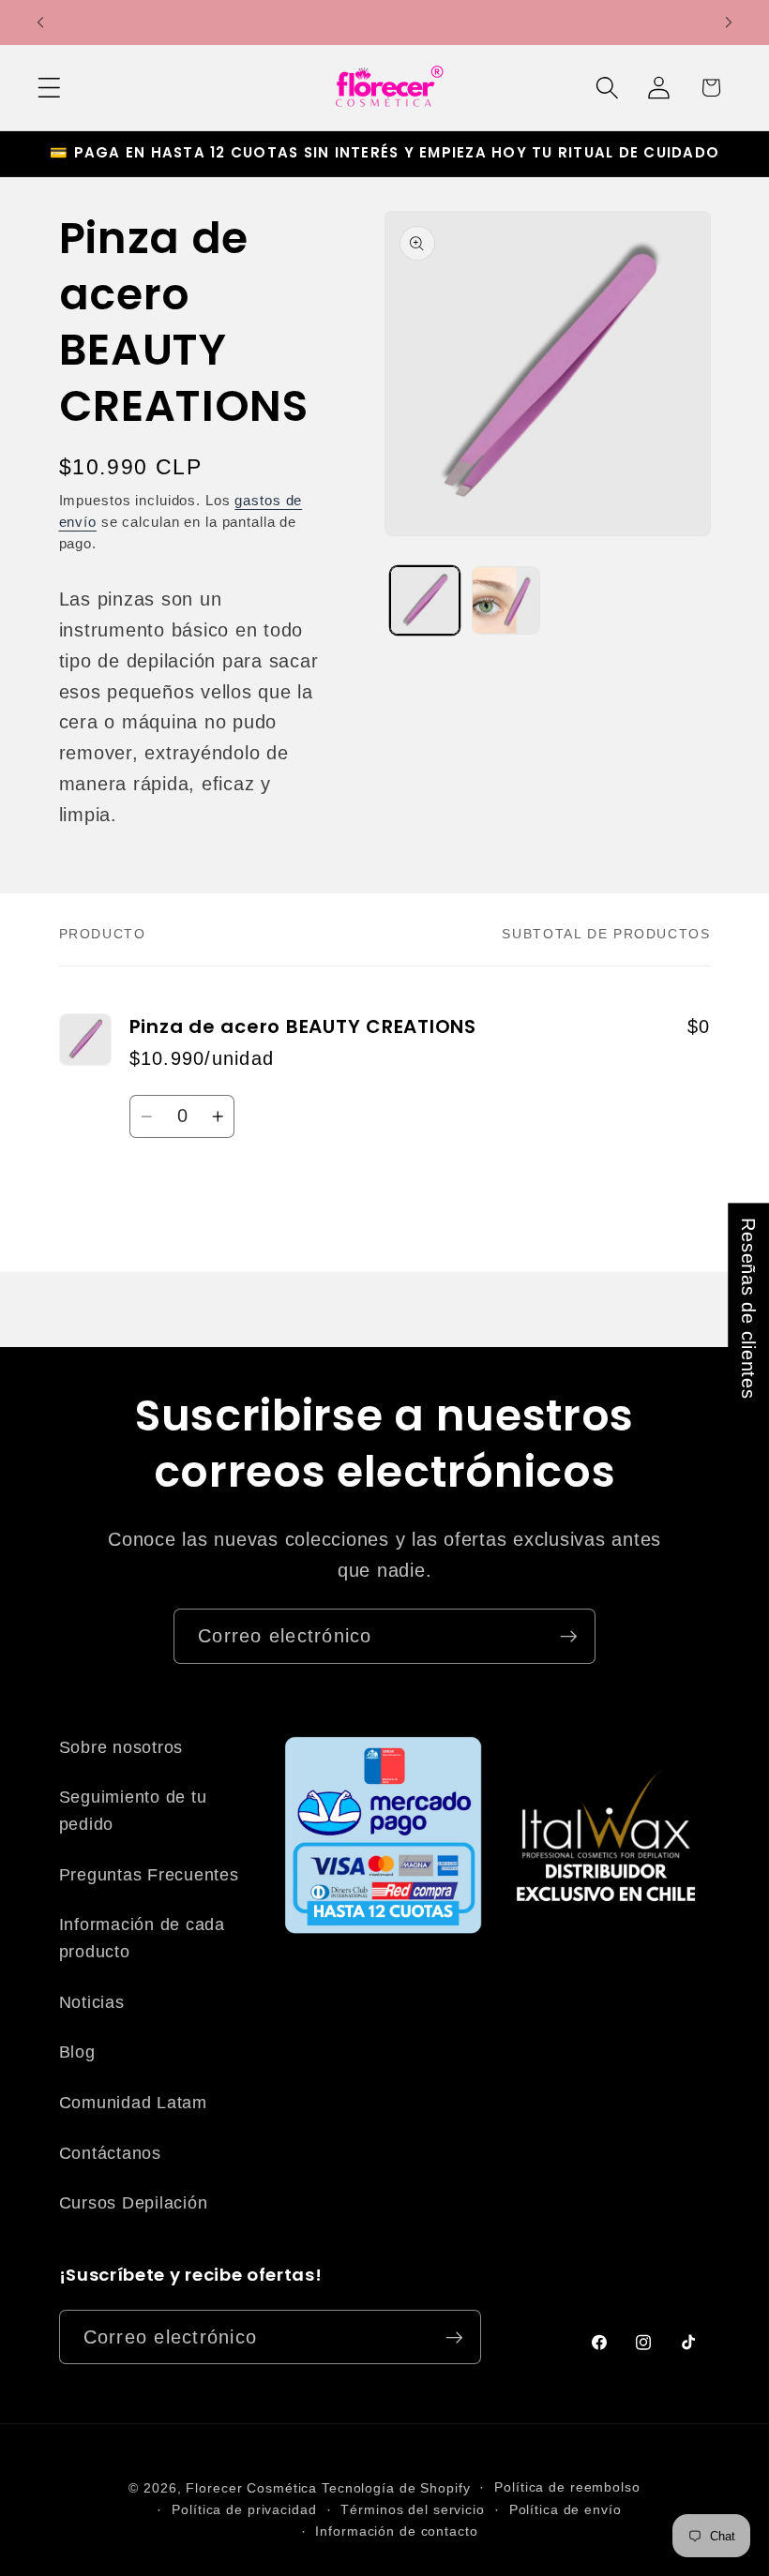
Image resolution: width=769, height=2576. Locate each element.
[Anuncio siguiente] (729, 22)
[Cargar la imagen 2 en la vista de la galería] (506, 601)
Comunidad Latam (133, 2103)
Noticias (92, 2002)
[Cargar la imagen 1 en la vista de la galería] (425, 601)
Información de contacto (396, 2531)
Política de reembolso (567, 2487)
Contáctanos (110, 2153)
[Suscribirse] (569, 1636)
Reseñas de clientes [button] (748, 1308)
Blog (77, 2052)
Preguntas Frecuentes (149, 1875)
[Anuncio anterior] (40, 22)
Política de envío (565, 2510)
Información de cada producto (142, 1938)
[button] (49, 88)
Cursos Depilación (134, 2203)
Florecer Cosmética (251, 2488)
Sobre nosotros (121, 1747)
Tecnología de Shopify (396, 2488)
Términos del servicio (412, 2510)
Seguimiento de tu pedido (133, 1811)
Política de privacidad (244, 2510)
